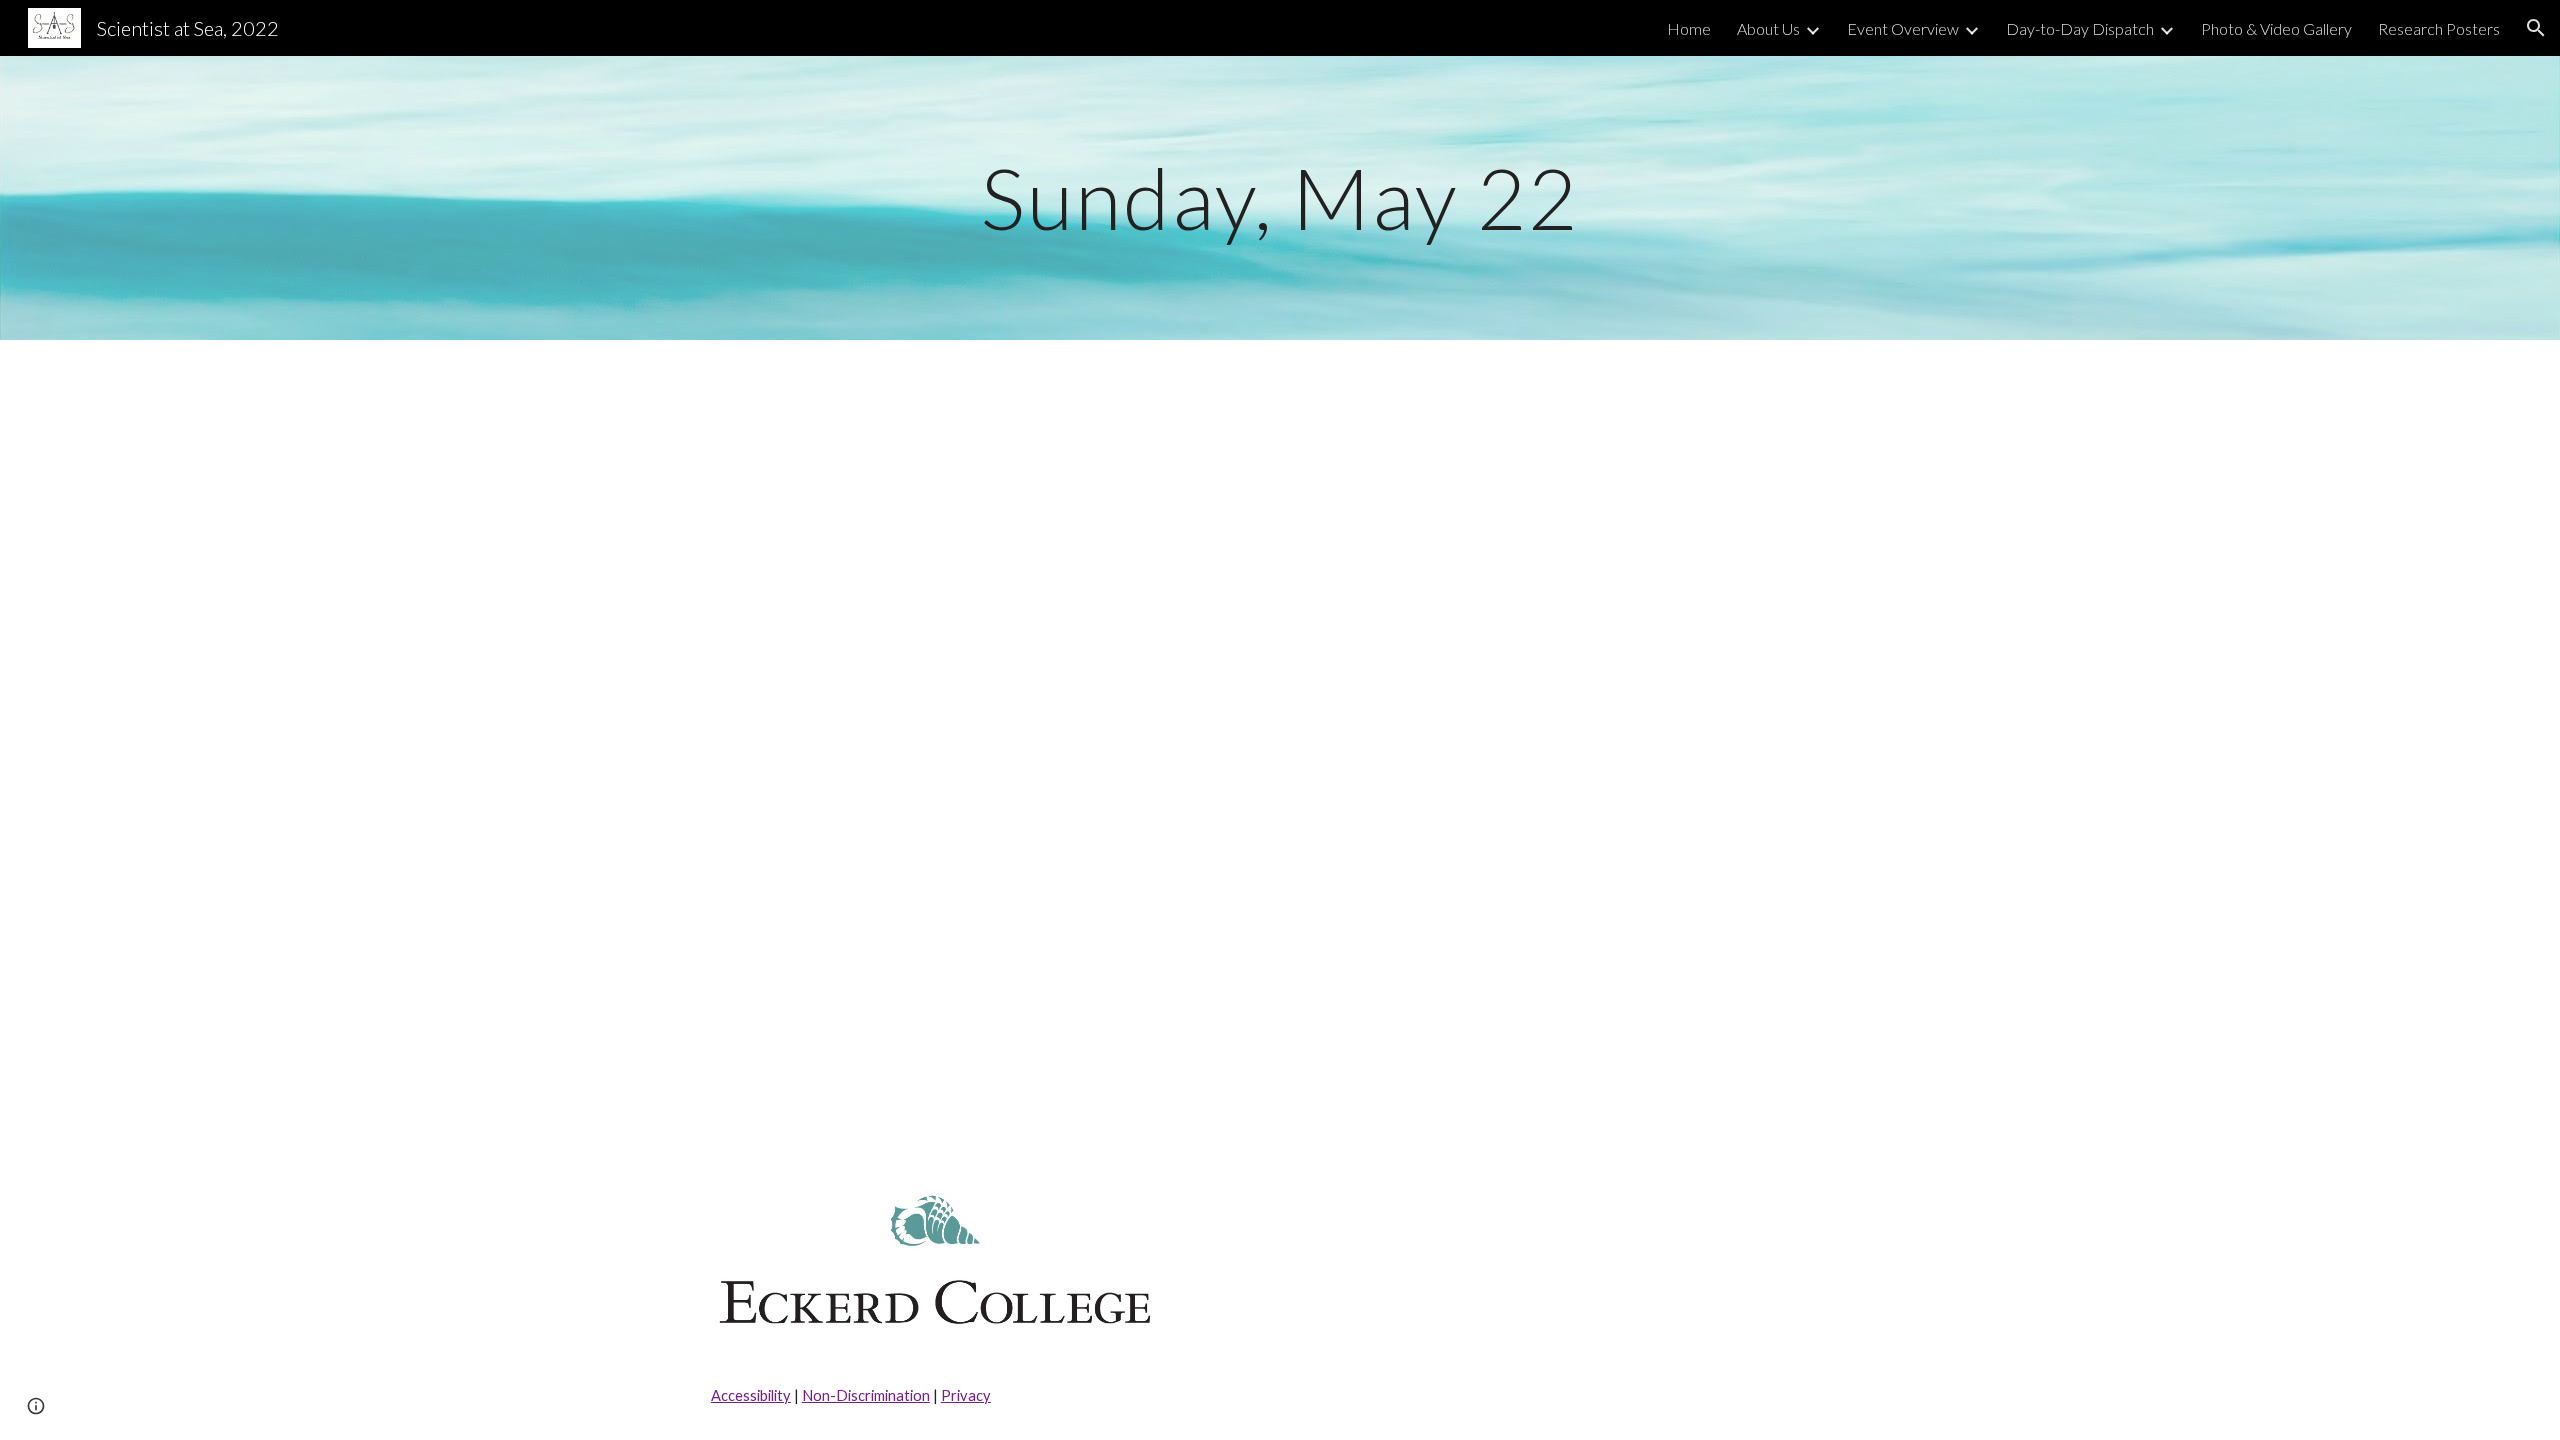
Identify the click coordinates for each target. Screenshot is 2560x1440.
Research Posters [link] (2439, 28)
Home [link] (1689, 28)
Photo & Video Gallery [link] (2276, 28)
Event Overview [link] (1903, 28)
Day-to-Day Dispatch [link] (2080, 28)
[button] (2536, 28)
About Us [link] (1768, 28)
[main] (1280, 197)
